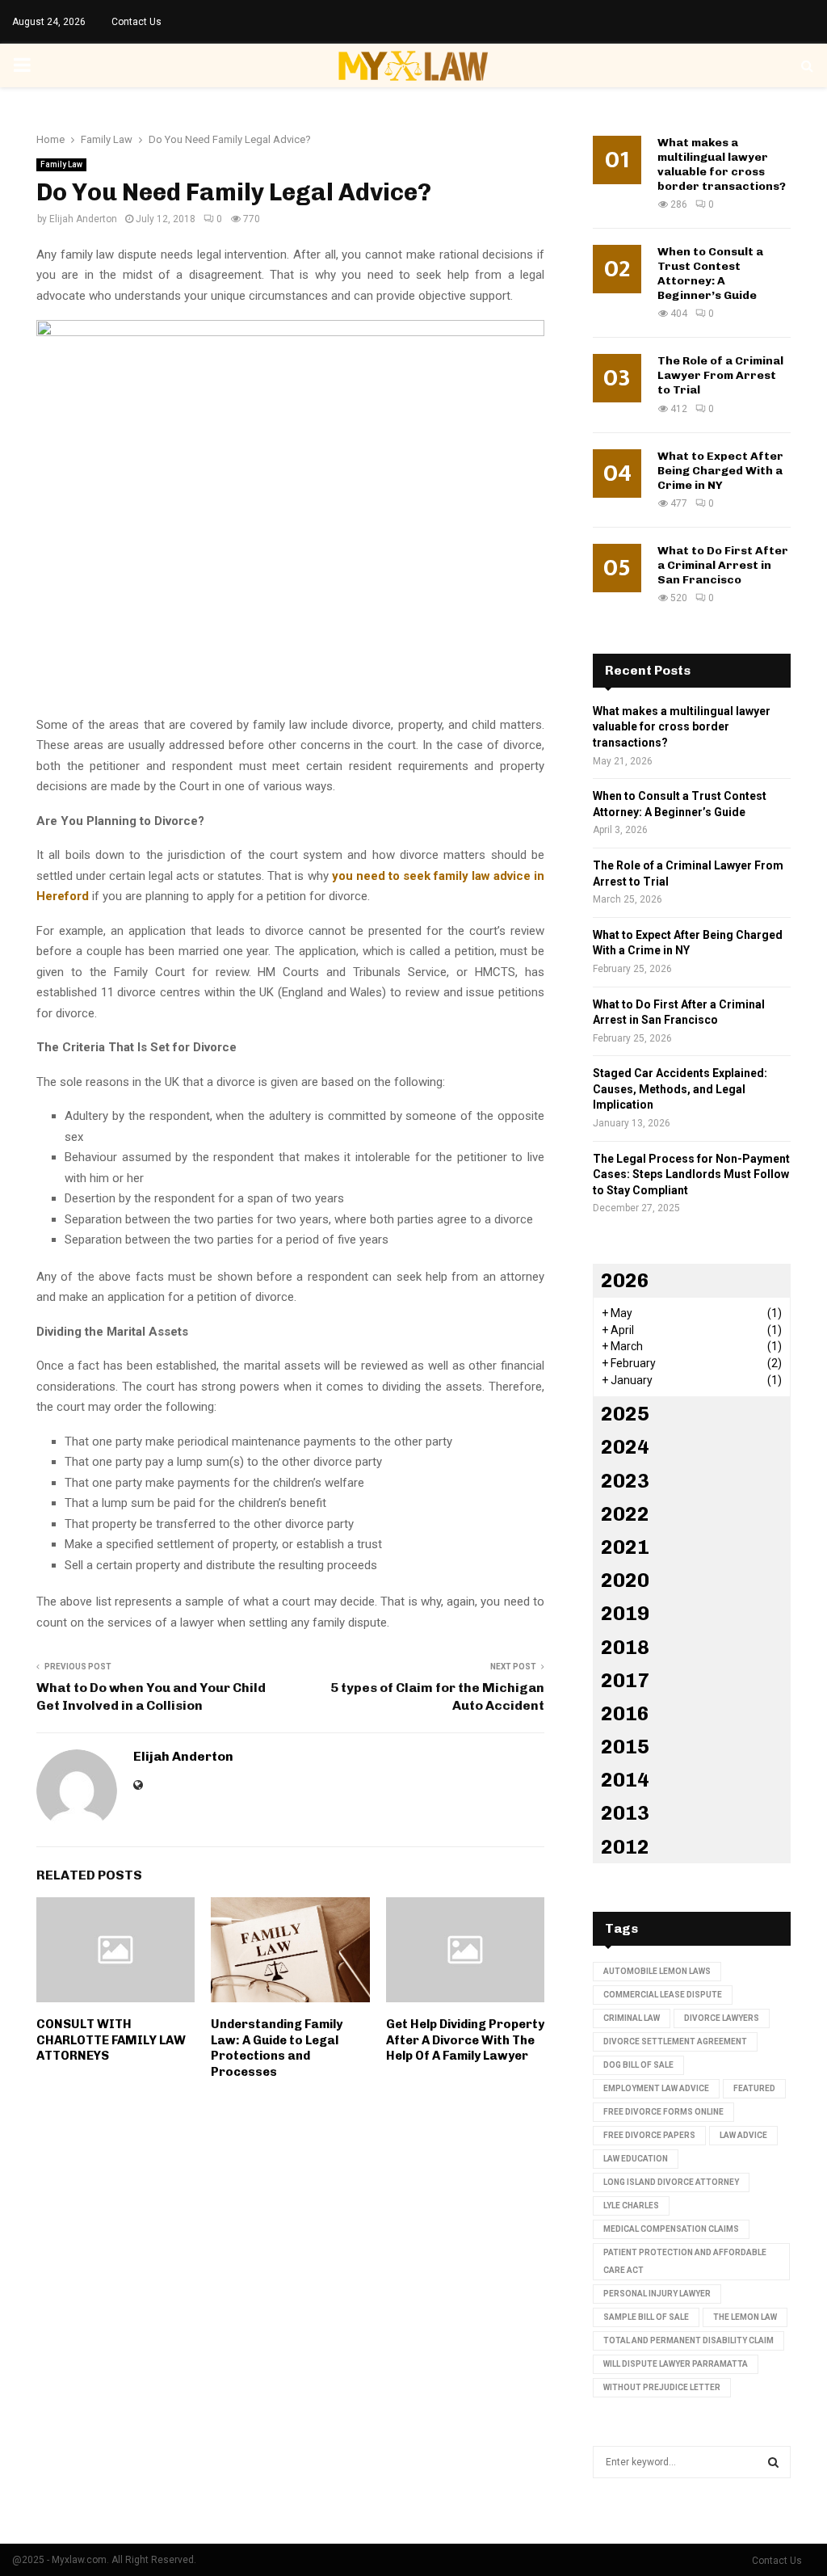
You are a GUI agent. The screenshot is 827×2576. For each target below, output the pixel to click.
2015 (625, 1747)
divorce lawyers (722, 2018)
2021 (625, 1547)
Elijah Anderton (83, 219)
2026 (625, 1280)
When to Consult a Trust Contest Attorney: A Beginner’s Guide (710, 274)
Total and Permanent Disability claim (688, 2340)
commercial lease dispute (663, 1995)
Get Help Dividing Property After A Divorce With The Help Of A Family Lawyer (465, 2040)
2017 (625, 1680)
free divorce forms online (663, 2112)
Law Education (636, 2159)
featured (754, 2088)
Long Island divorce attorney (671, 2182)
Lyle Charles (631, 2206)
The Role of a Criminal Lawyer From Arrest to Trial (720, 375)
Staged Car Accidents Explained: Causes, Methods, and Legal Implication (680, 1089)
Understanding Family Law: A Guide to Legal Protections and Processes (277, 2048)
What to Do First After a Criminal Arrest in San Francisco (723, 565)
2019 (625, 1613)
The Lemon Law (745, 2317)
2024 (625, 1447)
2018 (625, 1647)
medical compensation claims (671, 2229)
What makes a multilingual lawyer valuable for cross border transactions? (722, 164)
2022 (625, 1514)
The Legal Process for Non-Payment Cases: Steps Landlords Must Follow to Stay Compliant (691, 1174)
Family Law (61, 164)
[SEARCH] (773, 2462)
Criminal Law (632, 2018)
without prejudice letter (662, 2387)
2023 (625, 1481)
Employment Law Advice (656, 2088)
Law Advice (743, 2135)
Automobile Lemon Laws (657, 1971)
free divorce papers (649, 2135)
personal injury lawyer (657, 2294)
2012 (625, 1847)
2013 (625, 1813)
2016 (625, 1713)
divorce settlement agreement (675, 2041)
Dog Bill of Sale (638, 2065)
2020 (625, 1580)
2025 (625, 1414)
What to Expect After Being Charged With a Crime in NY (720, 471)
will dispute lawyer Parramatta (676, 2364)
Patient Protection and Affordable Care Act (685, 2261)
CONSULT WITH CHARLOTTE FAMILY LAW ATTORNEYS (111, 2040)
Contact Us (136, 22)
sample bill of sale (646, 2317)
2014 (625, 1780)
